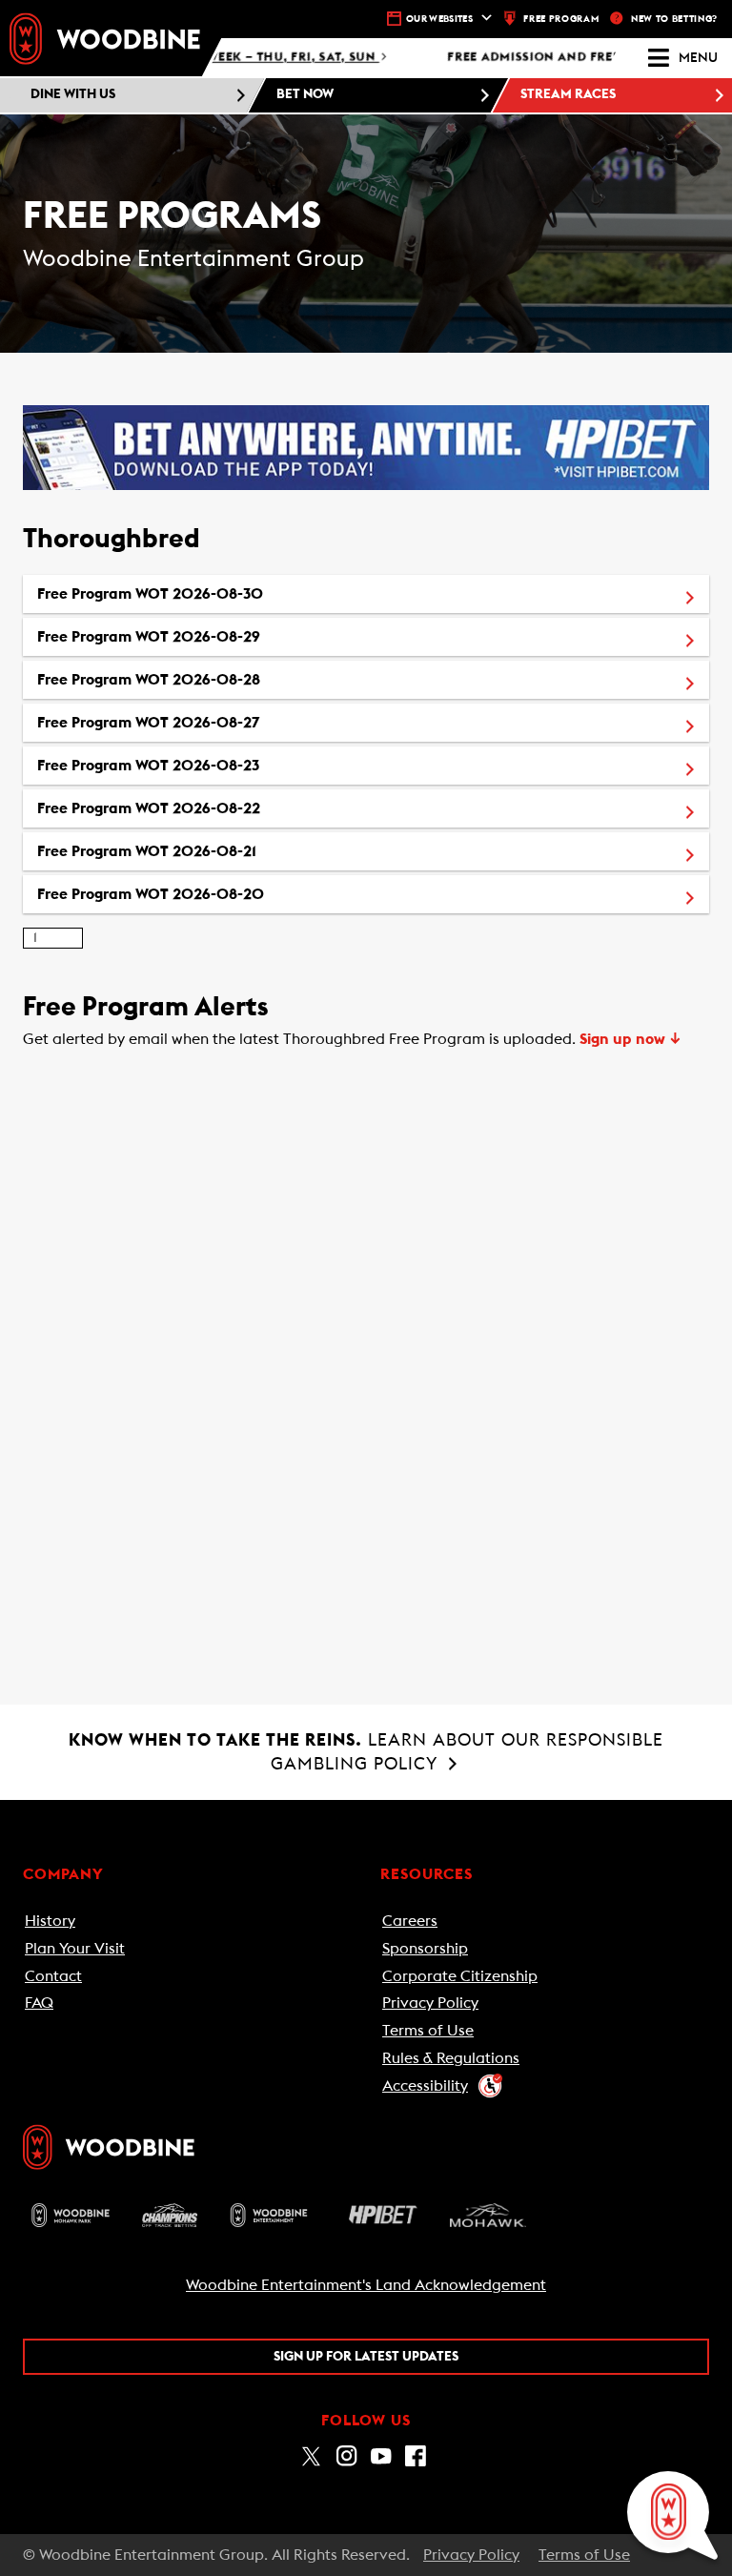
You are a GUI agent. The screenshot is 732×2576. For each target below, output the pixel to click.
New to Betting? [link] (674, 19)
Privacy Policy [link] (430, 2003)
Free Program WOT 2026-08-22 (237, 808)
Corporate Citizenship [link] (460, 1976)
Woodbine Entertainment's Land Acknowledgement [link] (366, 2285)
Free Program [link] (561, 19)
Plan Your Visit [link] (75, 1949)
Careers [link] (410, 1921)
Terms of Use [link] (428, 2031)
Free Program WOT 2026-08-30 (239, 593)
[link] (105, 38)
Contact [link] (53, 1976)
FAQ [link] (39, 2003)
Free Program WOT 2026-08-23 (237, 765)
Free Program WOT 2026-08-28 (237, 679)
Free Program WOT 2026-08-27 (237, 722)
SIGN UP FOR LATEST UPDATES (366, 2357)
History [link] (50, 1921)
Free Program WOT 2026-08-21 (235, 851)
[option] (366, 594)
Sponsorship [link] (425, 1949)
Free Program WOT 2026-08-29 (237, 636)
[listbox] (366, 744)
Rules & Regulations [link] (451, 2058)
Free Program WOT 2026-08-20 (239, 894)
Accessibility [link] (425, 2086)
